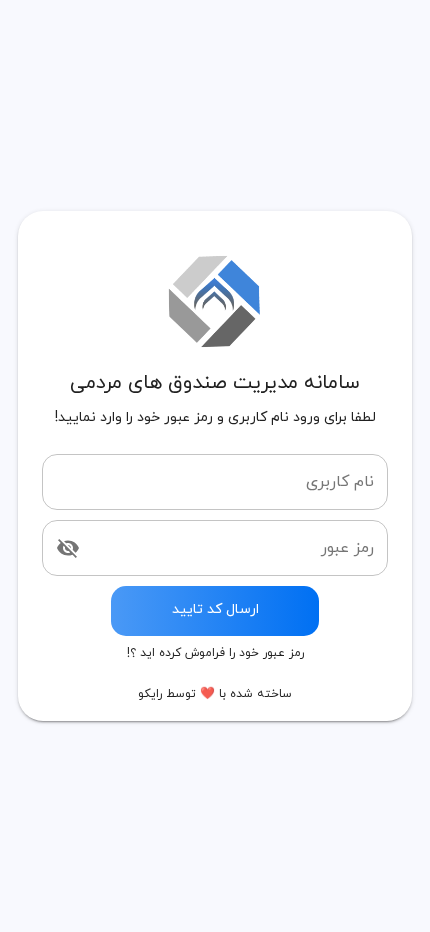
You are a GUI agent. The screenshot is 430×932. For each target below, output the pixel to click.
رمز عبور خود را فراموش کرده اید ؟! (215, 653)
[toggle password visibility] (68, 548)
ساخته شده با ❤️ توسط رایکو (215, 694)
